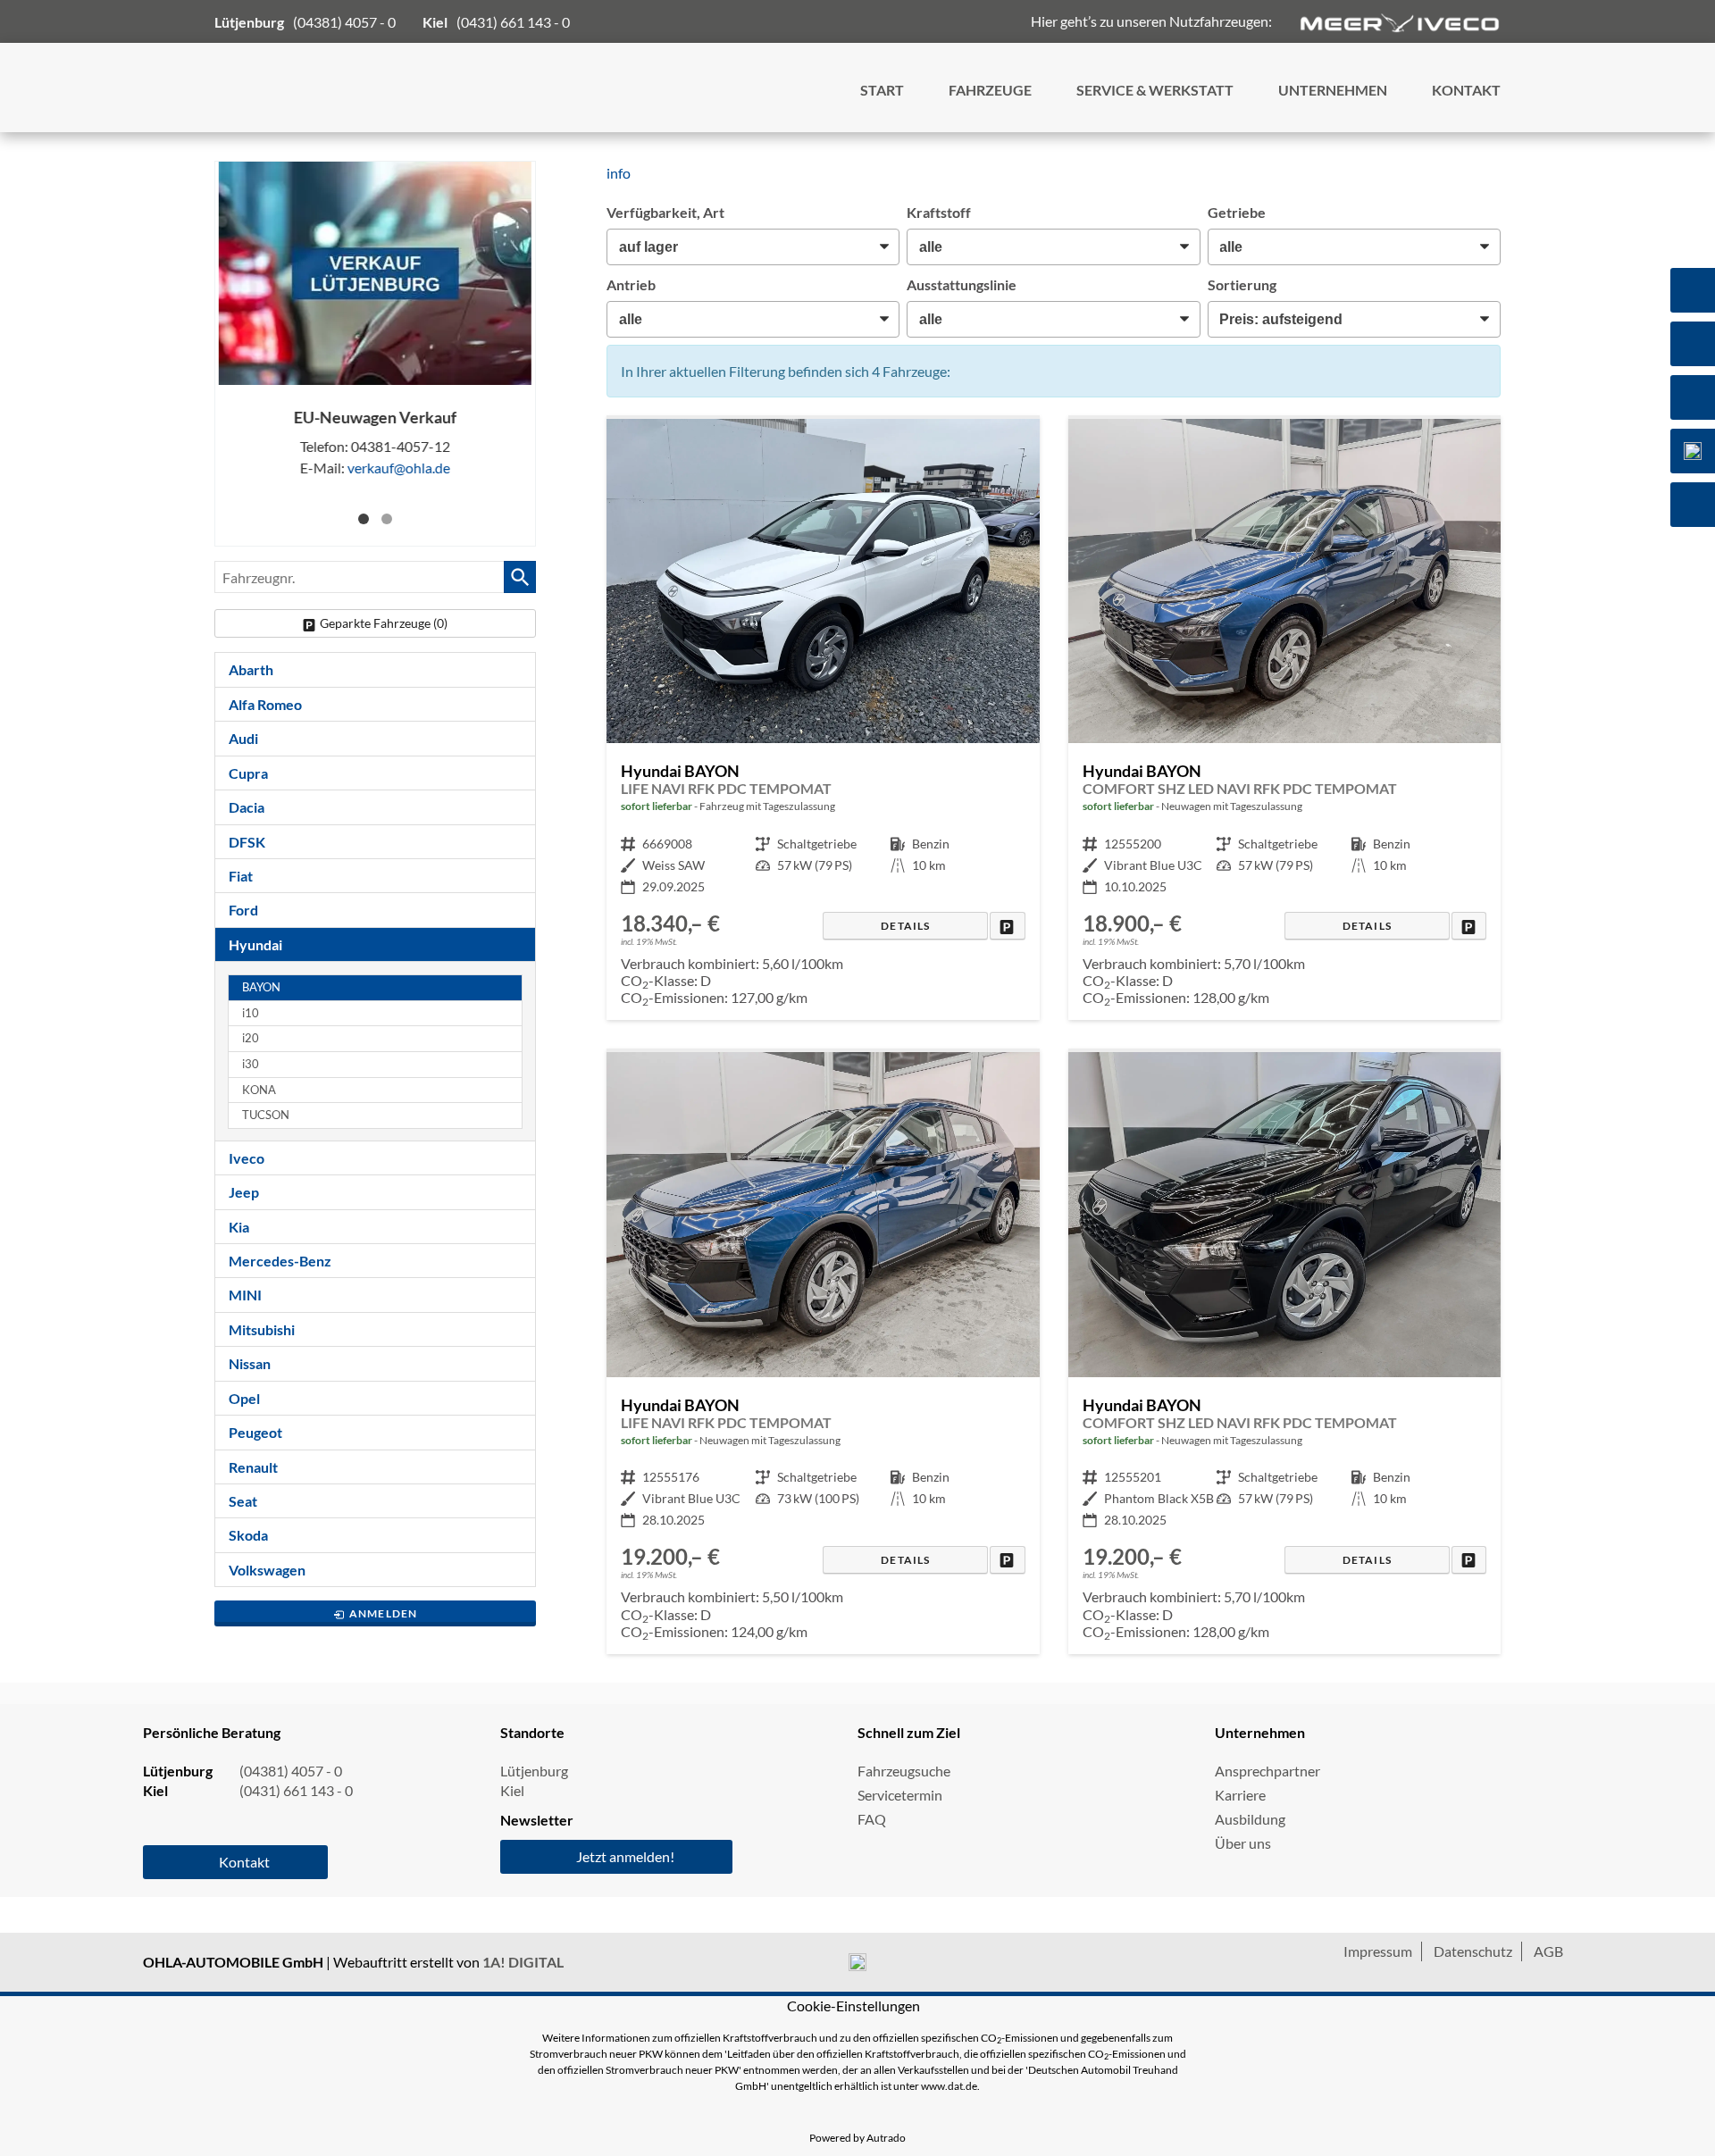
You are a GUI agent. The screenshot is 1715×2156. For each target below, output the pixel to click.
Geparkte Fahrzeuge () (384, 623)
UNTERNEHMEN (1333, 90)
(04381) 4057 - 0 (344, 22)
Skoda (248, 1535)
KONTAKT (1466, 90)
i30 (251, 1064)
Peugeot (255, 1432)
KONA (259, 1090)
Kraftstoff (939, 212)
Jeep (244, 1192)
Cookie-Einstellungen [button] (853, 2006)
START (882, 90)
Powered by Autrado (857, 2138)
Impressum (1378, 1951)
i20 (251, 1038)
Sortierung (1242, 284)
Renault (253, 1467)
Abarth (251, 669)
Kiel (512, 1790)
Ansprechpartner (1267, 1771)
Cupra (248, 773)
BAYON (261, 987)
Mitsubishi (262, 1329)
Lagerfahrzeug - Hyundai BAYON (823, 720)
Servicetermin (900, 1795)
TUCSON (266, 1115)
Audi (243, 738)
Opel (244, 1398)
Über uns (1243, 1843)
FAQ (872, 1819)
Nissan (250, 1363)
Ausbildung (1250, 1819)
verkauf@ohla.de (399, 468)
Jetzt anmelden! (625, 1856)
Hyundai (255, 944)
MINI (245, 1295)
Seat (243, 1501)
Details (905, 926)
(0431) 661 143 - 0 (513, 22)
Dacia (247, 807)
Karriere (1240, 1795)
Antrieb (631, 284)
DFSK (247, 842)
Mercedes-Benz (280, 1261)
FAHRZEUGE (990, 90)
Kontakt (244, 1862)
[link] (1007, 926)
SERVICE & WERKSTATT (1155, 90)
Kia (239, 1227)
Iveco (247, 1158)
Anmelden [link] (384, 1613)
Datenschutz (1473, 1951)
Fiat (241, 876)
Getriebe (1237, 212)
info (619, 173)
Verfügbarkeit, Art (665, 212)
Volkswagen (267, 1570)
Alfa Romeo (265, 704)
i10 (251, 1013)
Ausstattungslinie (962, 284)
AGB (1548, 1951)
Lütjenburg (534, 1771)
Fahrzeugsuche (904, 1771)
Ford (243, 910)
